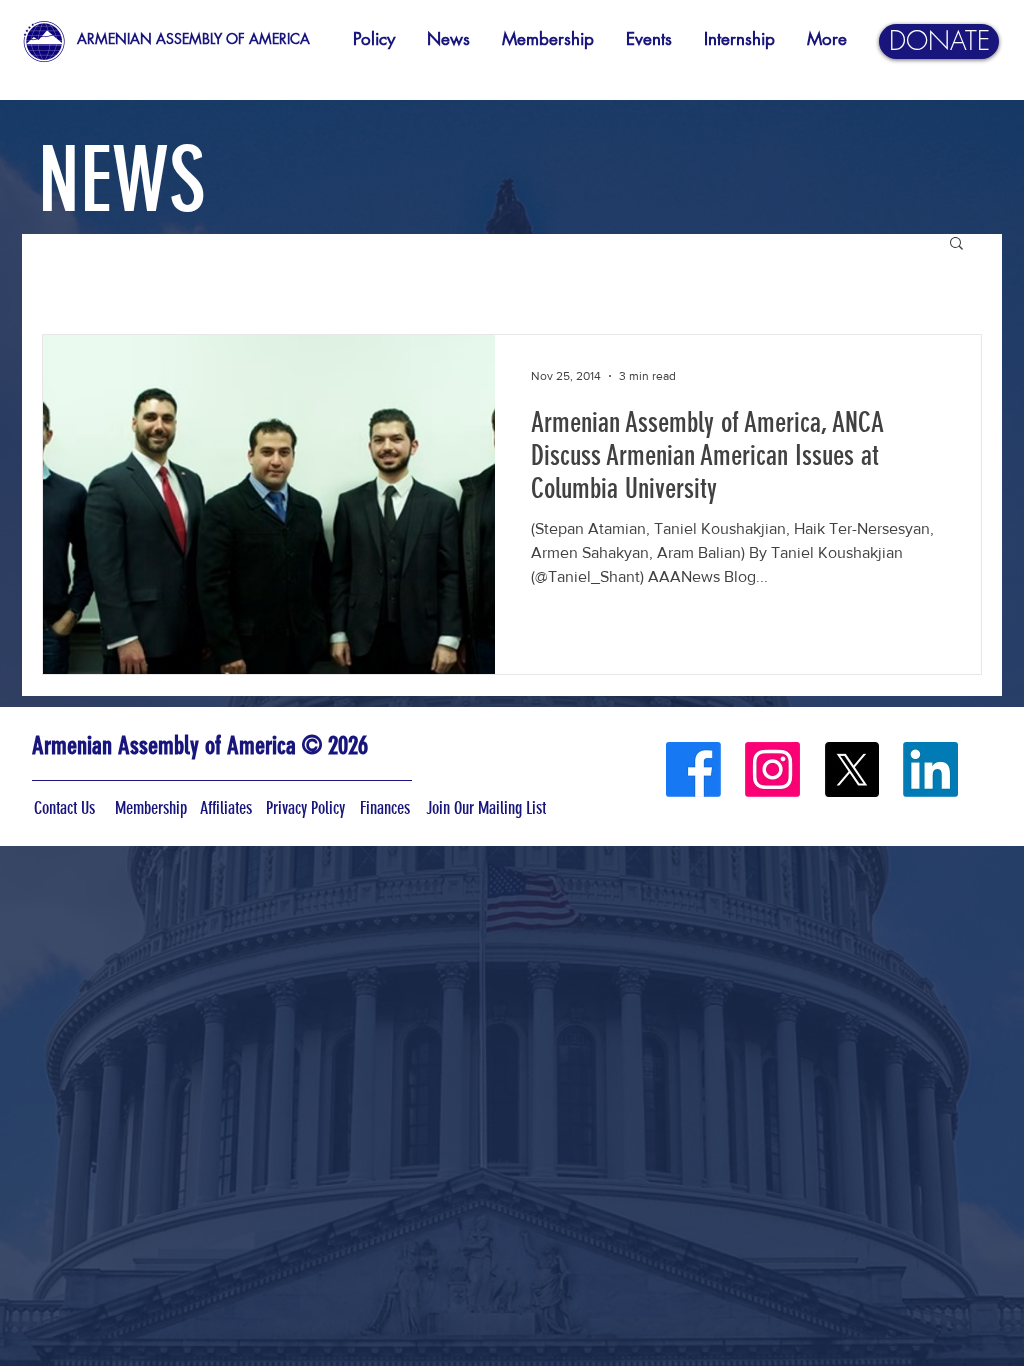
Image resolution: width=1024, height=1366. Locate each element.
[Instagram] (772, 769)
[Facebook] (693, 769)
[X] (851, 769)
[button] (956, 244)
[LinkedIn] (930, 769)
